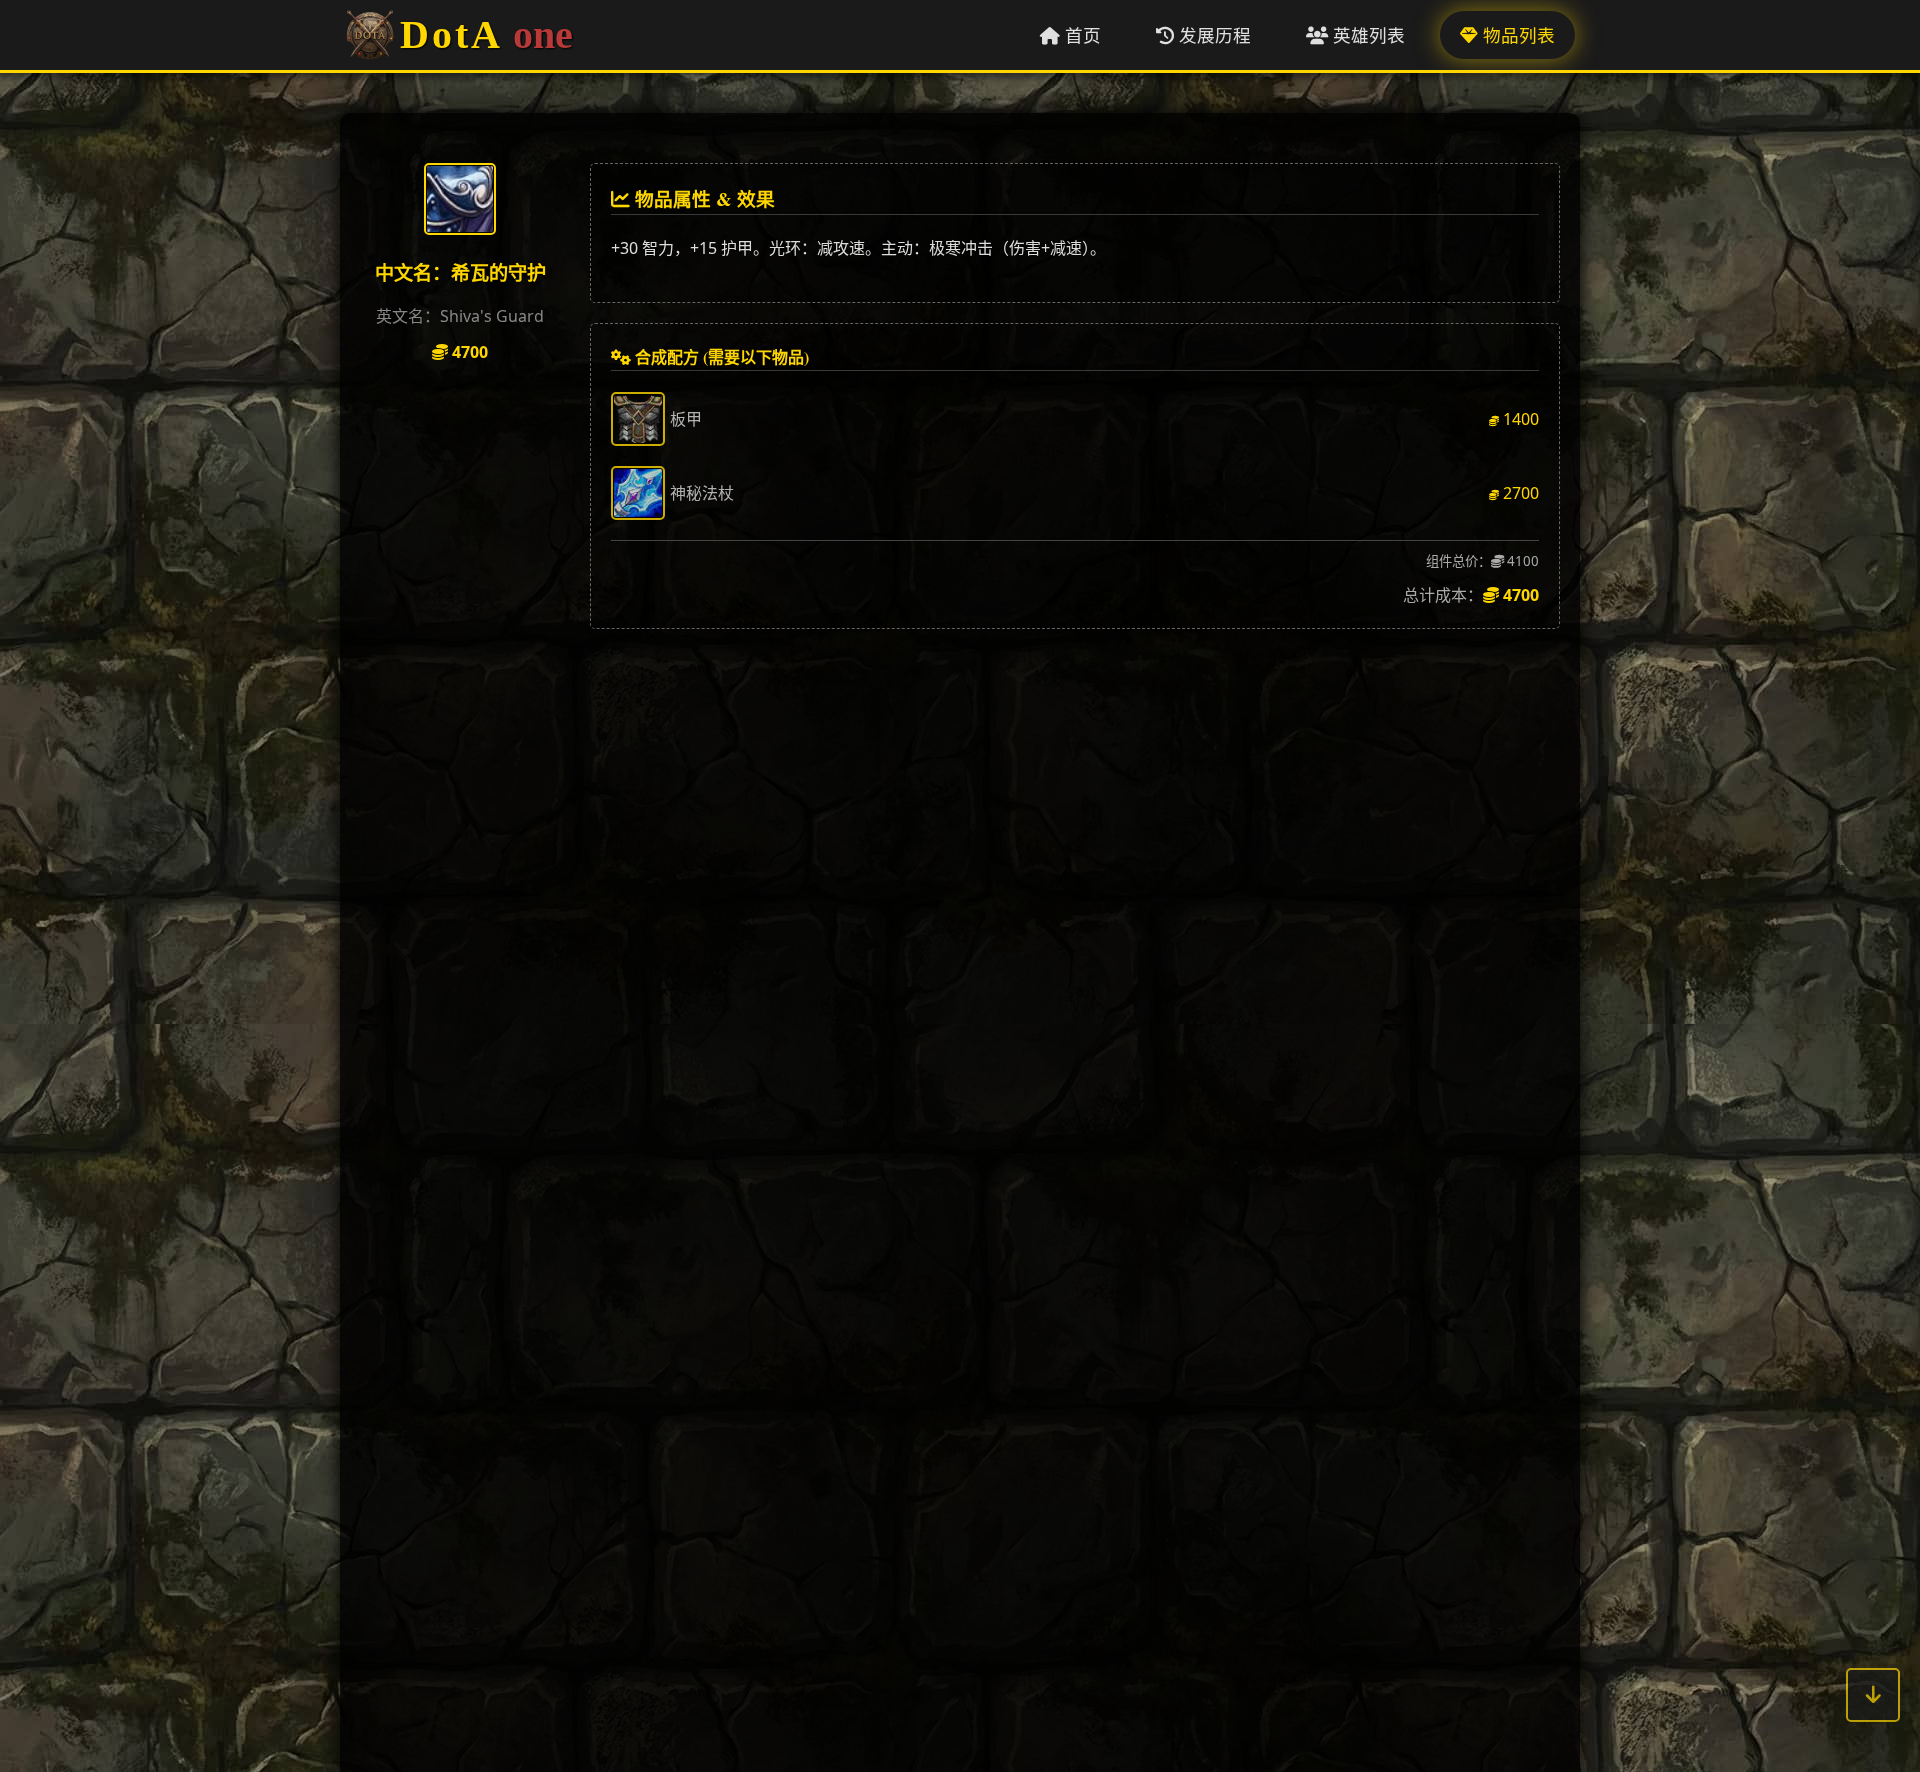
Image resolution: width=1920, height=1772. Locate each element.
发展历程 (1212, 35)
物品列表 (1516, 35)
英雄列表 (1366, 35)
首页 (1080, 35)
